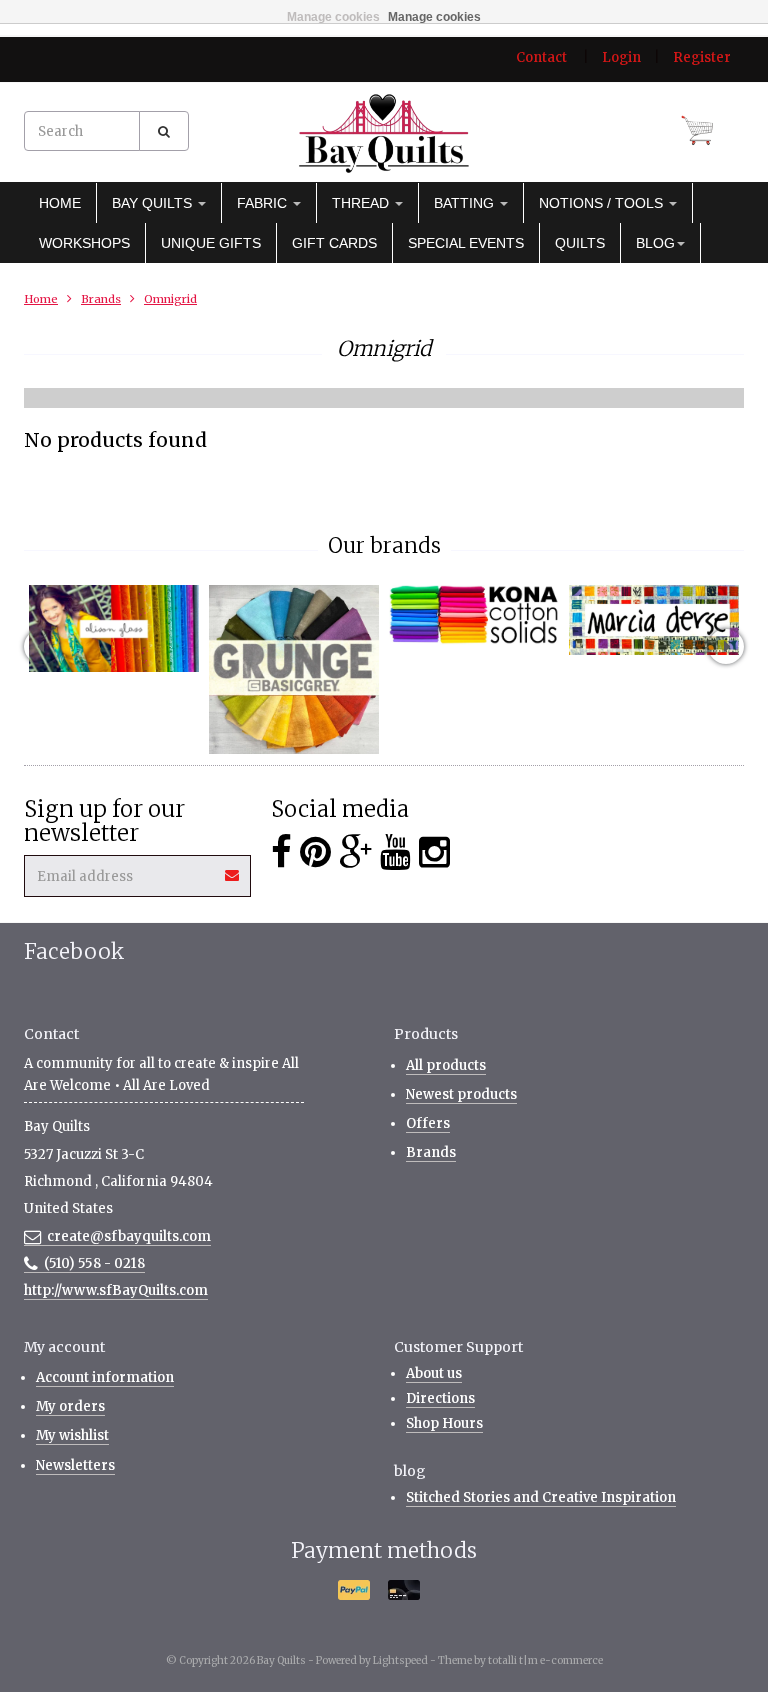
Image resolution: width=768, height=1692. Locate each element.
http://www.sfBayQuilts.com (116, 1290)
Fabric (264, 203)
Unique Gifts (211, 243)
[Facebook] (281, 852)
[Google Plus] (355, 852)
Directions (440, 1398)
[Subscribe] (233, 868)
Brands (101, 299)
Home (60, 203)
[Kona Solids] (474, 615)
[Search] (164, 131)
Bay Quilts (154, 203)
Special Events (466, 243)
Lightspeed (400, 1660)
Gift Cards (334, 243)
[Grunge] (294, 670)
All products (446, 1065)
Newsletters (75, 1465)
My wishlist (72, 1435)
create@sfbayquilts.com (129, 1236)
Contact (541, 57)
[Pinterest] (315, 852)
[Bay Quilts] (384, 133)
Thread (362, 203)
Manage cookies (333, 17)
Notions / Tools (603, 203)
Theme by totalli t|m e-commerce (520, 1660)
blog (655, 243)
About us (434, 1373)
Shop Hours (444, 1423)
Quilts (580, 243)
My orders (70, 1406)
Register (702, 57)
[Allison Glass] (114, 628)
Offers (428, 1123)
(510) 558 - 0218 (94, 1263)
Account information (105, 1377)
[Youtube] (395, 852)
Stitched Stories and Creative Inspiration (541, 1497)
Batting (466, 203)
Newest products (461, 1094)
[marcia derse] (654, 620)
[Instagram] (434, 852)
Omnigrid (170, 299)
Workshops (84, 243)
